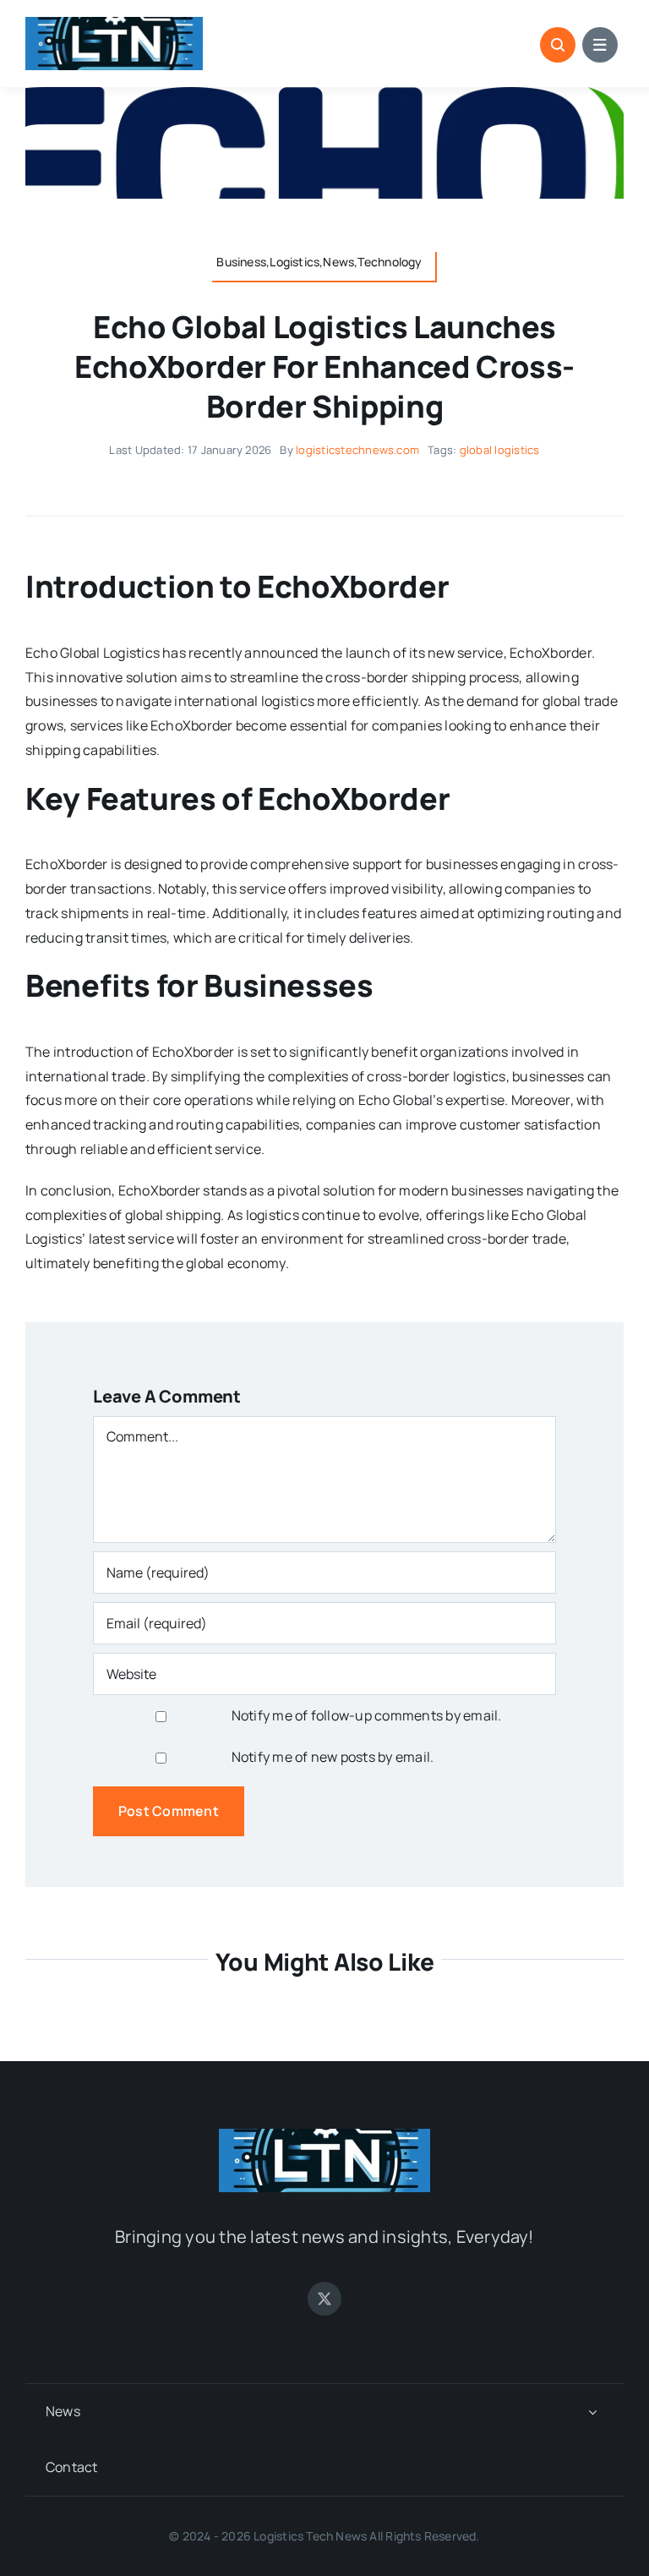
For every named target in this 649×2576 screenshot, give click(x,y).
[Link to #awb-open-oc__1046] (558, 45)
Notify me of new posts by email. (333, 1757)
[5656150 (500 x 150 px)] (114, 24)
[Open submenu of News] (592, 2412)
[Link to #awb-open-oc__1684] (600, 45)
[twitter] (324, 2299)
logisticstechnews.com (357, 450)
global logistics (500, 450)
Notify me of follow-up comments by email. (367, 1715)
